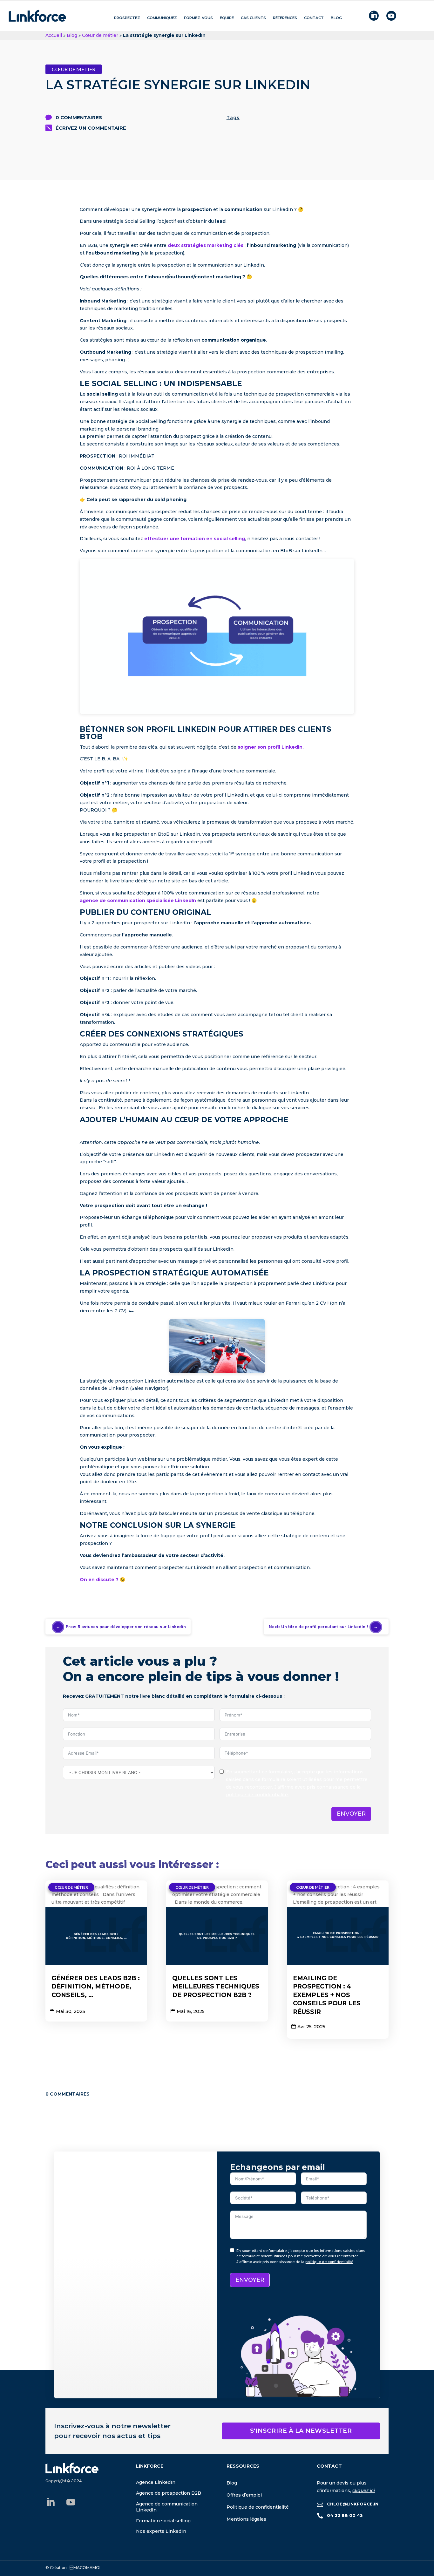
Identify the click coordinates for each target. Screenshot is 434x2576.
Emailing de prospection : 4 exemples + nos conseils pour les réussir (327, 1995)
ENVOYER (351, 1814)
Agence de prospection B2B (169, 2493)
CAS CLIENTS (253, 18)
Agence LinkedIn (156, 2482)
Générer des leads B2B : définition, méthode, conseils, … (96, 1987)
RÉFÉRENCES (285, 18)
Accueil (54, 35)
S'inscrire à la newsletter (301, 2431)
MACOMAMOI (85, 2568)
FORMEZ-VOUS (198, 18)
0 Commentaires (79, 117)
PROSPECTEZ (127, 18)
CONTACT (314, 18)
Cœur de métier (100, 35)
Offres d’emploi (244, 2495)
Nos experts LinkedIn (161, 2531)
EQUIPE (227, 18)
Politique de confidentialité (258, 2507)
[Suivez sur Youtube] (71, 2502)
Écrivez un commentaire (91, 128)
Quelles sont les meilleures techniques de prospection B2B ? (216, 1987)
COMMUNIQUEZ (162, 18)
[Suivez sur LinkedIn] (51, 2502)
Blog (72, 35)
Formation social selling (163, 2521)
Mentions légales (246, 2519)
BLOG (336, 18)
